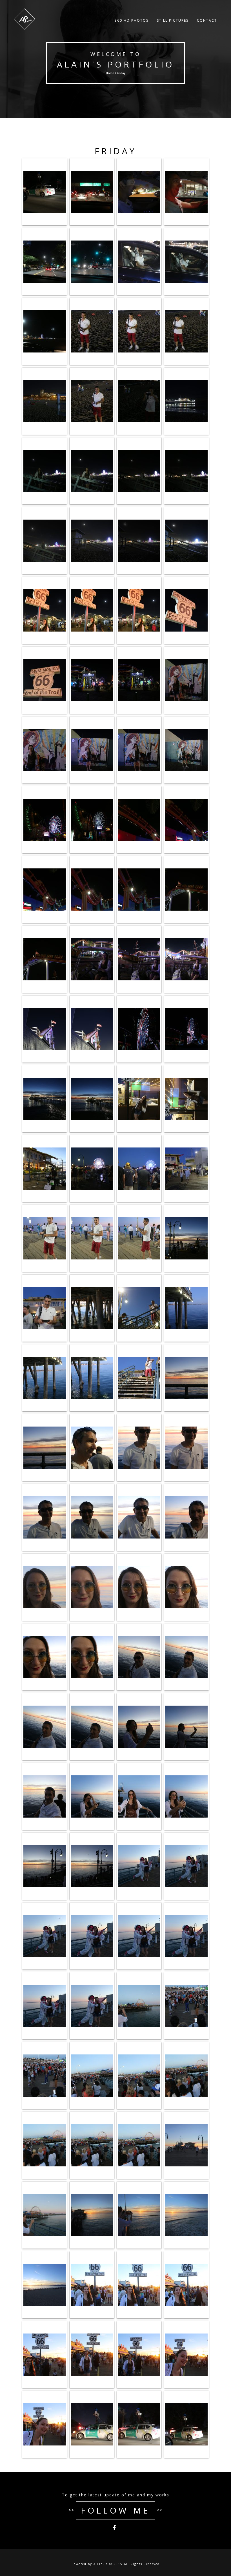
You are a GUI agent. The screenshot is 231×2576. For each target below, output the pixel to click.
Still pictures (173, 20)
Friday (116, 151)
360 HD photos (132, 20)
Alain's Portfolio (115, 64)
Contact (207, 20)
